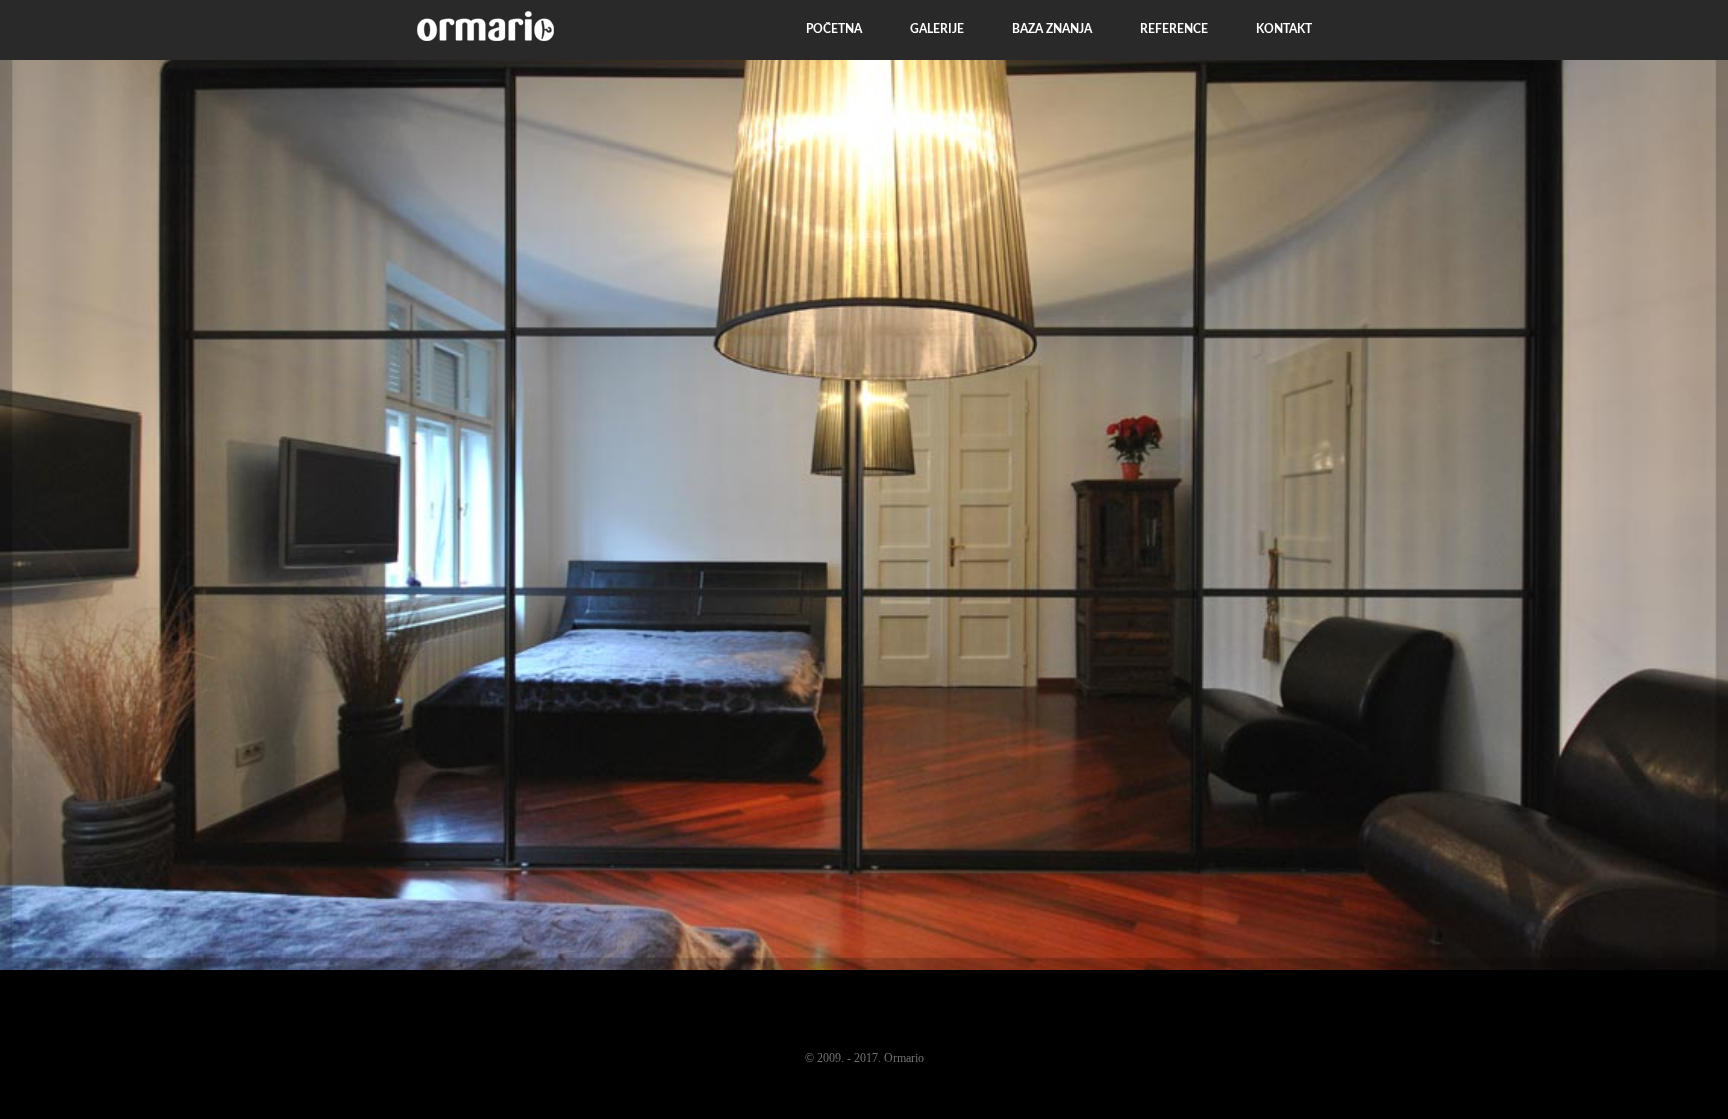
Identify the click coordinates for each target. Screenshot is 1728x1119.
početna (834, 29)
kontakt (1284, 29)
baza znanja (1052, 29)
